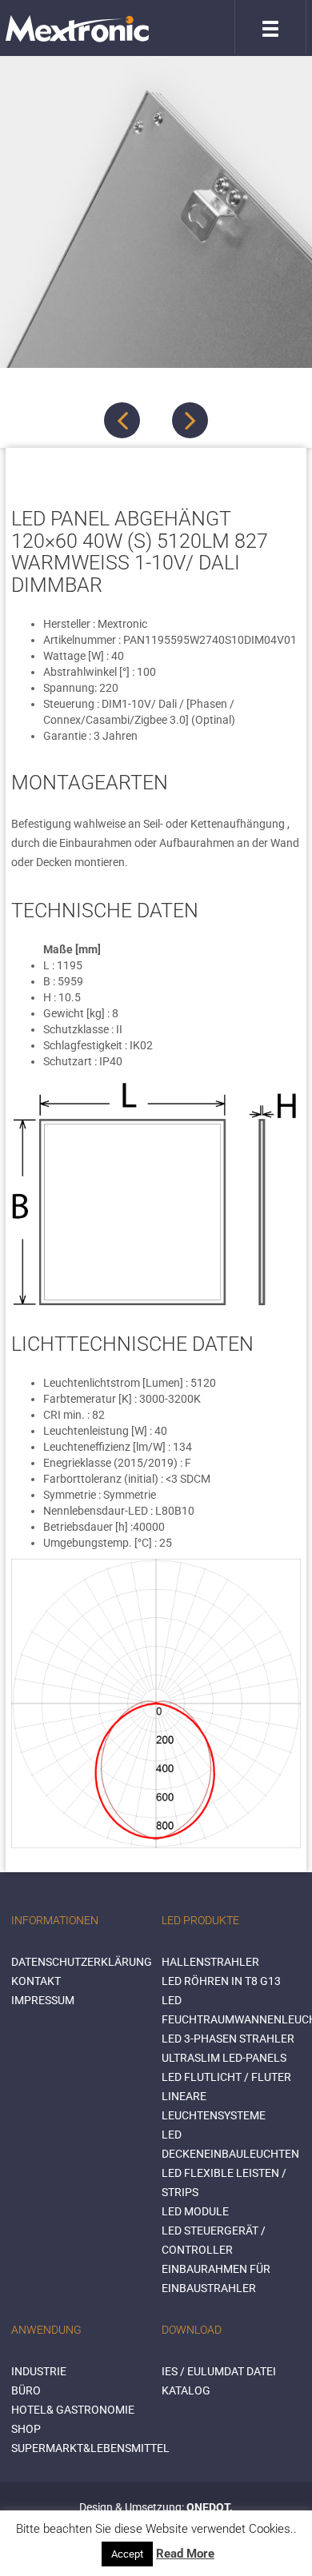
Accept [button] (127, 2554)
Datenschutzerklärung (82, 1962)
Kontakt (36, 1981)
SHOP (26, 2429)
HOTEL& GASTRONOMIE (73, 2410)
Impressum (43, 2000)
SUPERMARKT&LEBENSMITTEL (90, 2448)
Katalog (186, 2390)
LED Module (195, 2211)
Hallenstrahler (210, 1962)
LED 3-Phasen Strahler (228, 2039)
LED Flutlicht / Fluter (226, 2077)
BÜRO (26, 2390)
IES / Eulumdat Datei (219, 2371)
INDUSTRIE (39, 2371)
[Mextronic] (77, 28)
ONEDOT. (210, 2507)
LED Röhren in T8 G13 (221, 1981)
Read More (185, 2554)
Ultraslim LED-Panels (224, 2058)
